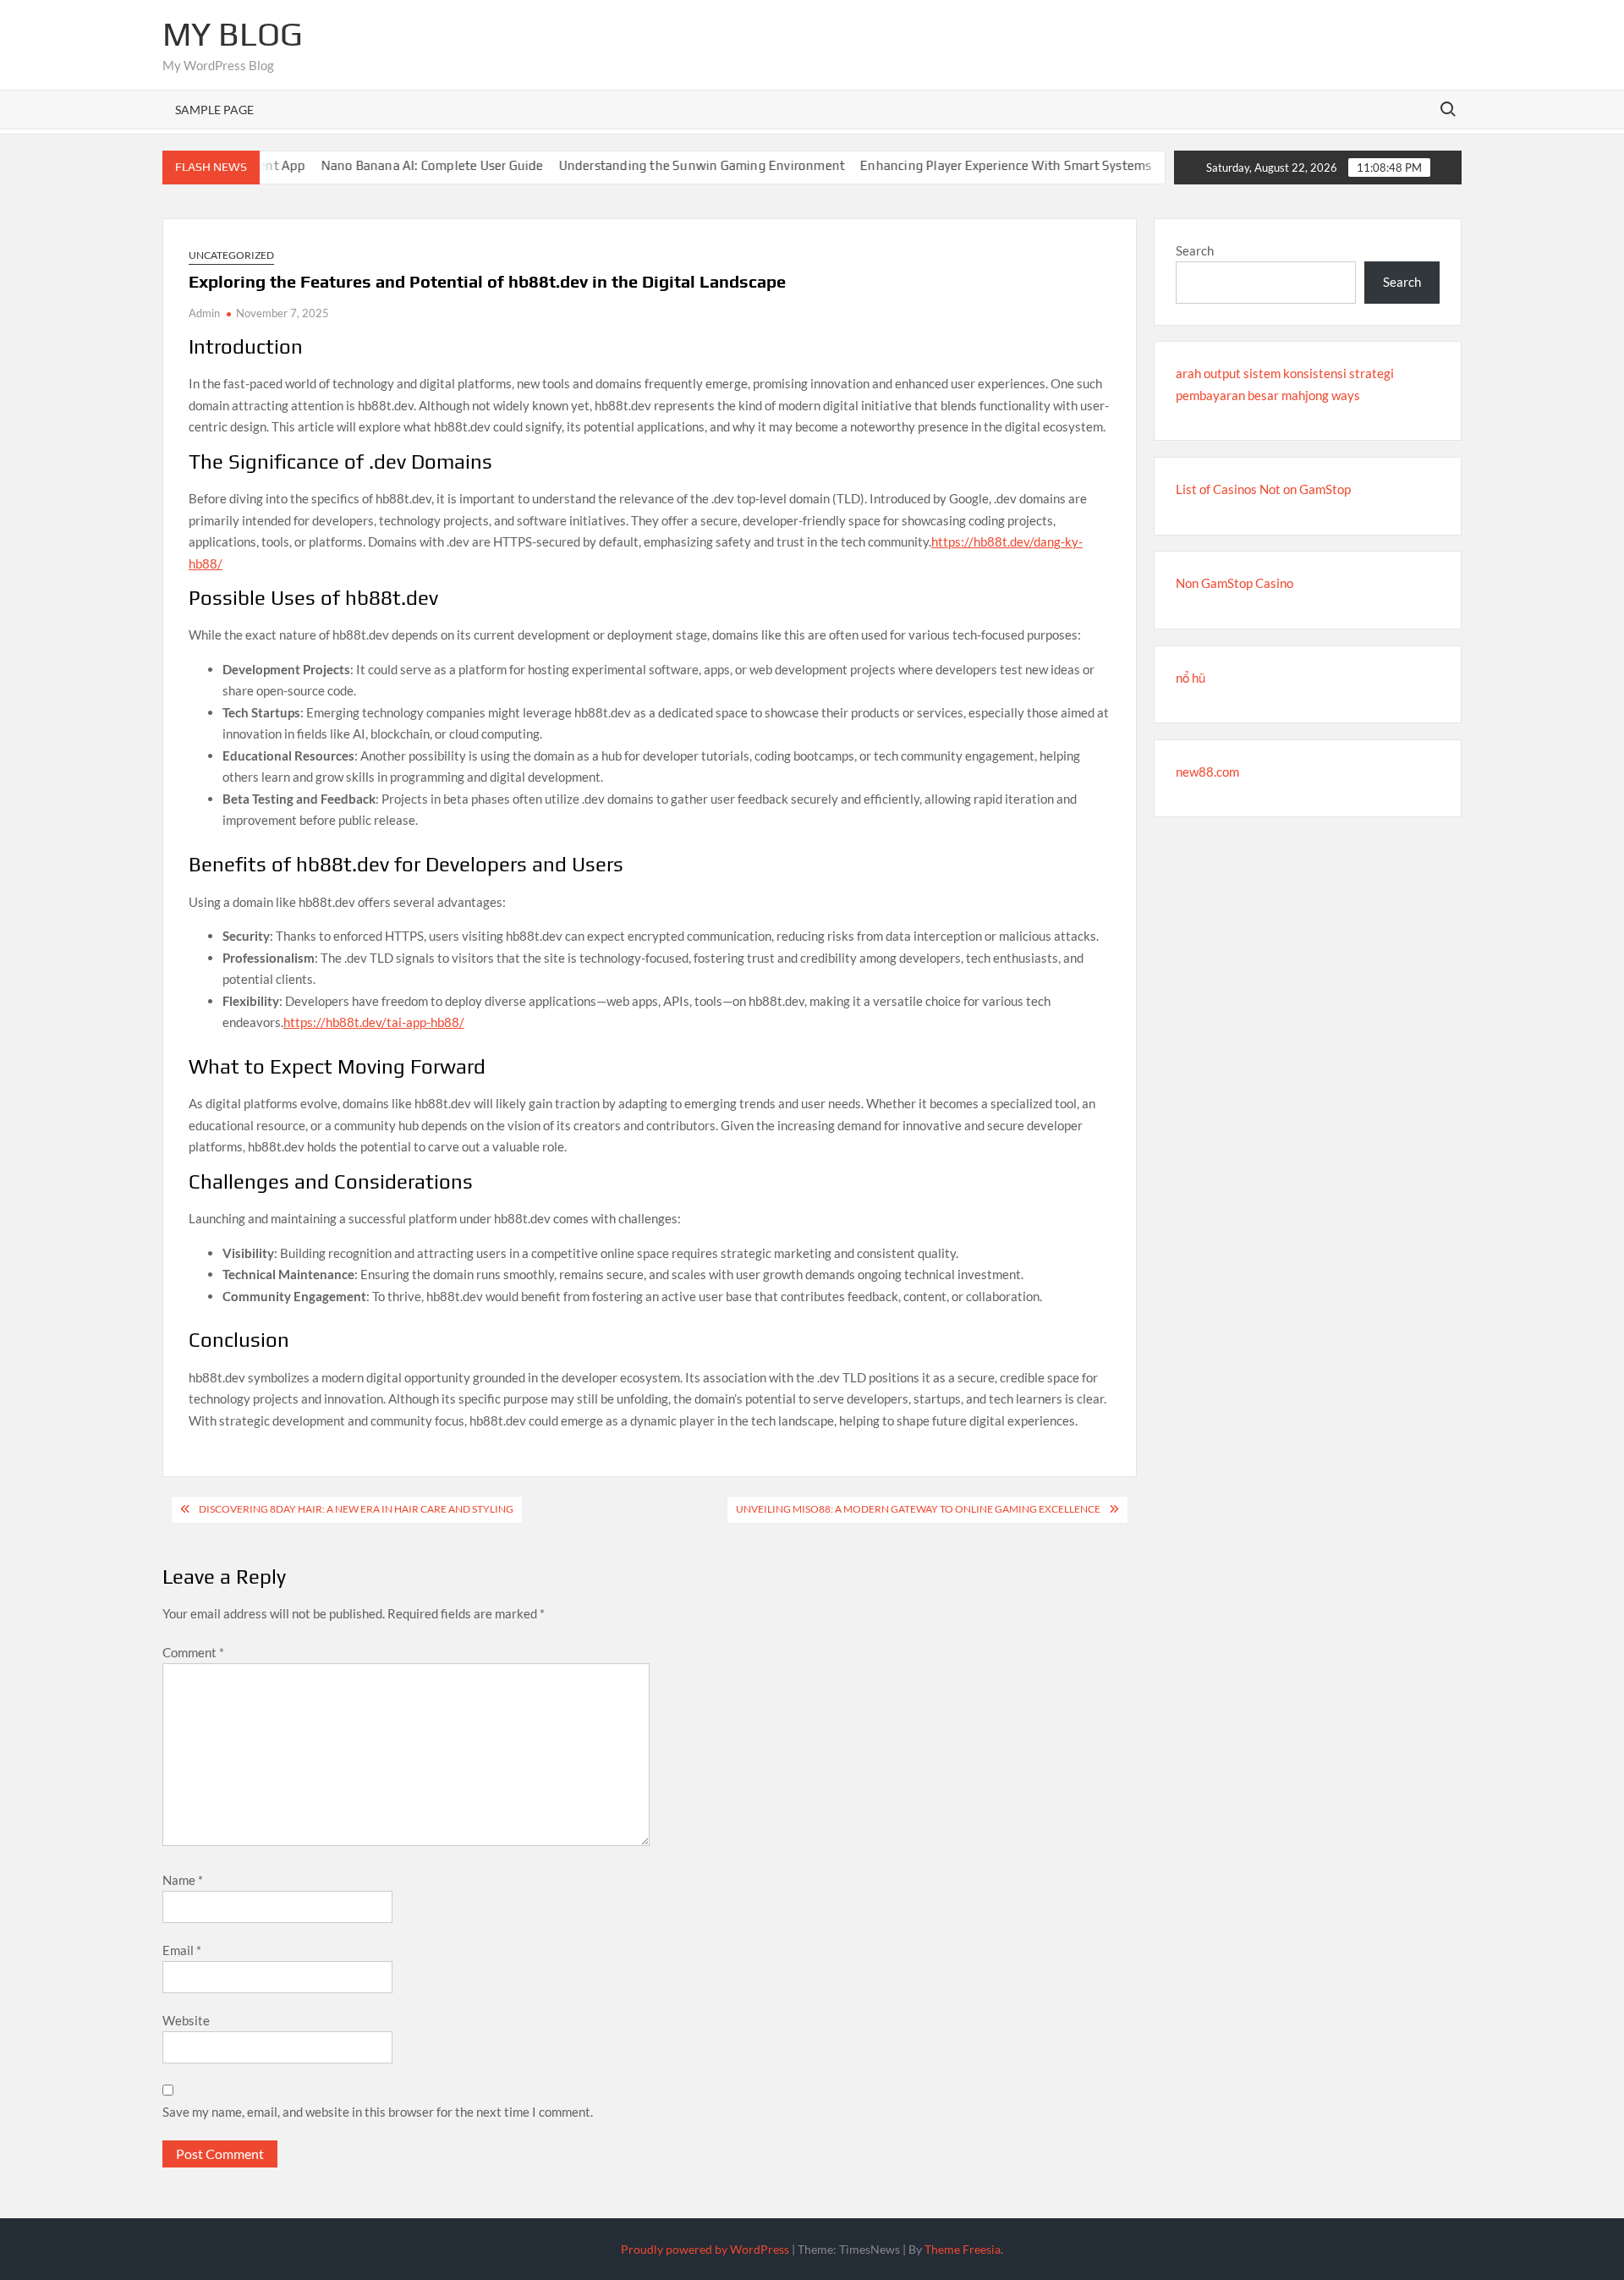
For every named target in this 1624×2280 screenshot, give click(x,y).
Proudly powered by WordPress (705, 2249)
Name (183, 1880)
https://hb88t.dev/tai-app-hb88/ (374, 1022)
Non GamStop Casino (1234, 583)
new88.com (1207, 772)
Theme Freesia (963, 2249)
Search (1195, 250)
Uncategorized (231, 255)
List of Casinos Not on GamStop (1263, 489)
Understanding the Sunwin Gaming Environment (662, 165)
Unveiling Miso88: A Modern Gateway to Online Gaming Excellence (918, 1509)
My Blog (233, 34)
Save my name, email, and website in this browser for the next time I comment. (378, 2112)
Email (182, 1950)
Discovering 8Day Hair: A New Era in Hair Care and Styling (356, 1509)
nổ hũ (1191, 678)
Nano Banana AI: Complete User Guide (392, 165)
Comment (193, 1652)
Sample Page (214, 110)
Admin (204, 313)
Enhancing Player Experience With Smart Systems (966, 165)
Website (186, 2020)
